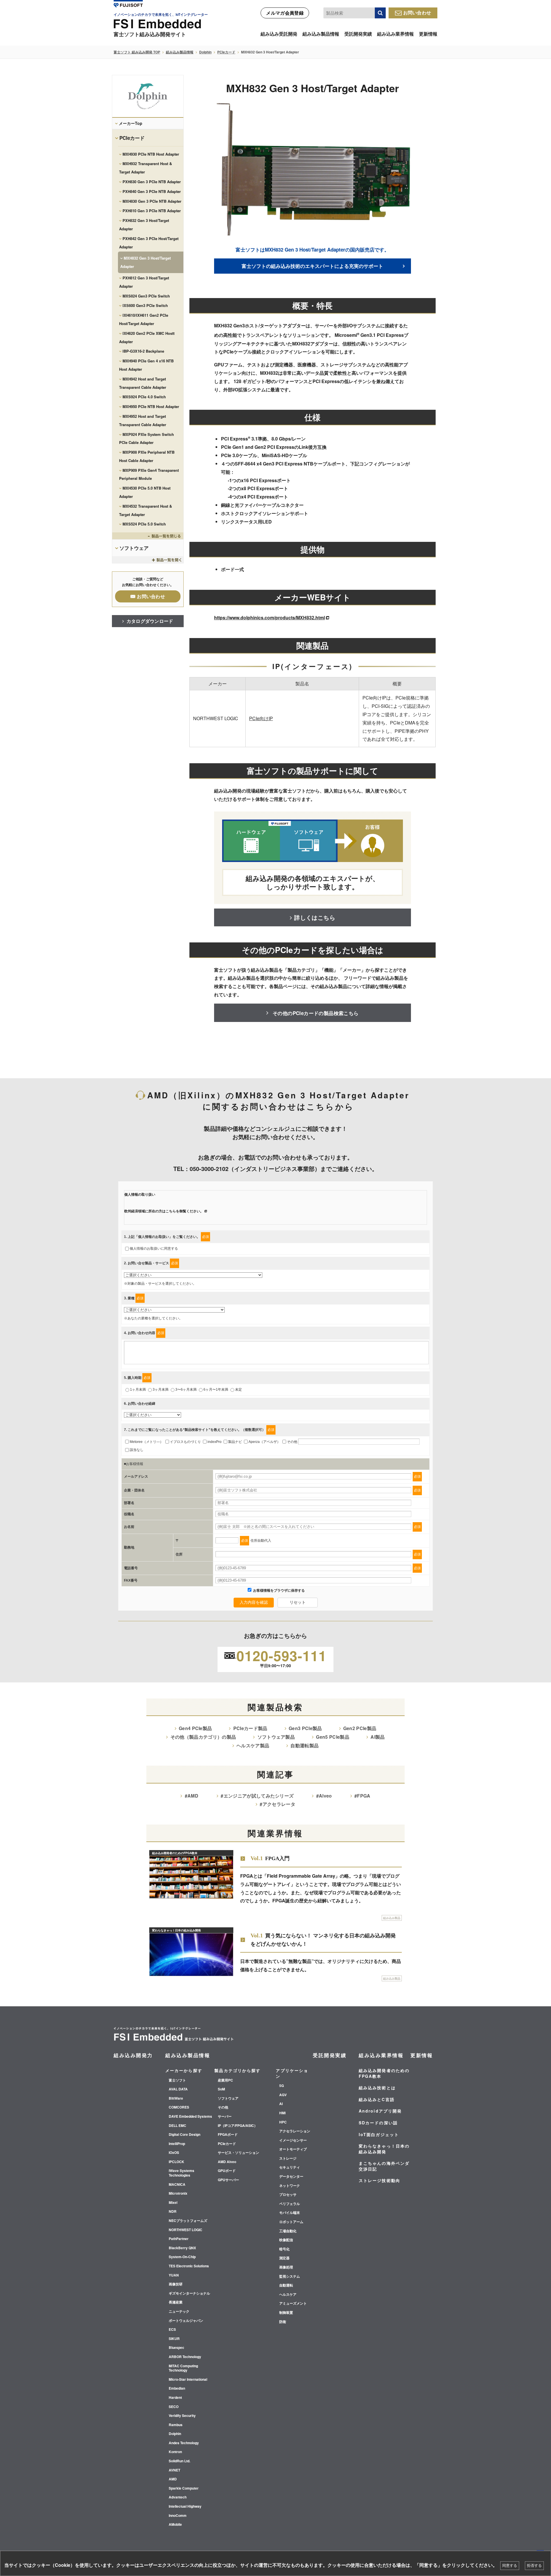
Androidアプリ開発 (380, 2111)
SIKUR (174, 2339)
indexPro (215, 1442)
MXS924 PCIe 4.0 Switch (144, 397)
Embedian (177, 2388)
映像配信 (286, 2240)
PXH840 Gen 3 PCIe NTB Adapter (152, 191)
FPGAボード (228, 2135)
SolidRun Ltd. (180, 2461)
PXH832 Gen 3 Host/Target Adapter (144, 225)
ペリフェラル (290, 2204)
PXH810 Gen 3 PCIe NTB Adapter (152, 211)
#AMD (192, 1796)
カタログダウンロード (150, 621)
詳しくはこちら (315, 917)
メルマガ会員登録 (285, 13)
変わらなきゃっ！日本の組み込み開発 (384, 2149)
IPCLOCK (176, 2162)
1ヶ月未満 (138, 1390)
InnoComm (178, 2516)
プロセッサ (288, 2195)
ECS (172, 2330)
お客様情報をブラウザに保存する (279, 1591)
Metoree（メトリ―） (147, 1442)
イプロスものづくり (185, 1442)
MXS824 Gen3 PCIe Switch (146, 296)
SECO (174, 2407)
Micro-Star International (188, 2380)
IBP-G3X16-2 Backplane (143, 351)
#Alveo (324, 1796)
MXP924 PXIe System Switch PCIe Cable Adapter (147, 438)
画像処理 (286, 2267)
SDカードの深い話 (378, 2123)
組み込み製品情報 (321, 34)
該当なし (137, 1450)
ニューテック (179, 2312)
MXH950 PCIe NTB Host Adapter (151, 406)
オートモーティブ (293, 2149)
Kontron (175, 2452)
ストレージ (288, 2158)
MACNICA (177, 2185)
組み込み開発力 (133, 2055)
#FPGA (362, 1796)
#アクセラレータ (278, 1804)
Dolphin (205, 52)
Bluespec (176, 2348)
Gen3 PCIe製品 (305, 1728)
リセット (298, 1602)
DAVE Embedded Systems (190, 2117)
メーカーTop (131, 123)
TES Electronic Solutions (189, 2266)
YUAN (174, 2275)
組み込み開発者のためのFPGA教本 (384, 2073)
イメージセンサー (293, 2140)
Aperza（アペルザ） (264, 1442)
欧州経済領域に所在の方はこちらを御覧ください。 (164, 1211)
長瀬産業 (176, 2302)
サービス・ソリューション (238, 2153)
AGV (283, 2095)
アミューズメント (293, 2303)
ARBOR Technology (185, 2357)
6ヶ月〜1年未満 (216, 1390)
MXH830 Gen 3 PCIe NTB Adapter (152, 201)
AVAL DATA (178, 2089)
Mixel (173, 2203)
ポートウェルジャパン (186, 2321)
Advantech (178, 2497)
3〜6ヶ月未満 (186, 1390)
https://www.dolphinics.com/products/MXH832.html (269, 618)
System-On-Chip (182, 2257)
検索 (380, 13)
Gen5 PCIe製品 (333, 1737)
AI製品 (378, 1737)
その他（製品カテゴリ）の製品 (203, 1737)
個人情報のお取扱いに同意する (154, 1249)
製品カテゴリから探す (237, 2070)
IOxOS (174, 2153)
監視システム (290, 2277)
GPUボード (227, 2171)
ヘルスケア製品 (253, 1745)
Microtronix (178, 2194)
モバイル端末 (290, 2213)
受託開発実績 (358, 34)
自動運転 (286, 2285)
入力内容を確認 (254, 1602)
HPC (283, 2122)
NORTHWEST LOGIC (186, 2230)
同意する (510, 2566)
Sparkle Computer (184, 2488)
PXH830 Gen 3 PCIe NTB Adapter (152, 182)
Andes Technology (184, 2443)
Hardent (175, 2398)
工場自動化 (288, 2231)
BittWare (176, 2098)
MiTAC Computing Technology (183, 2368)
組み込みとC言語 (377, 2099)
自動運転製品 (304, 1745)
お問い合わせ (417, 12)
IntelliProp (177, 2144)
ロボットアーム (291, 2222)
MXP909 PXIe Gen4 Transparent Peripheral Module (149, 474)
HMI (282, 2113)
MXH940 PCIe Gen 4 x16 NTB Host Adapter (146, 365)
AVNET (174, 2470)
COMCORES (179, 2107)
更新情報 (428, 34)
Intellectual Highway (185, 2507)
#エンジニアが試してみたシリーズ (257, 1796)
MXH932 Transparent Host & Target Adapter (145, 168)
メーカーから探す (184, 2070)
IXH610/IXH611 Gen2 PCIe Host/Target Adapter (144, 319)
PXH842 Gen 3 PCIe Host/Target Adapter (149, 243)
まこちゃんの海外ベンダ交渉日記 (384, 2166)
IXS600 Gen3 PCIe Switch (145, 305)
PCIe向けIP (261, 718)
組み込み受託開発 (279, 34)
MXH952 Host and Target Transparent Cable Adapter (143, 420)
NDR (173, 2212)
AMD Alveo (227, 2162)
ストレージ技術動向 (380, 2180)
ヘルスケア (288, 2295)
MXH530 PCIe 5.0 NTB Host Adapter (145, 492)
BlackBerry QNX (182, 2248)
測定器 (284, 2258)
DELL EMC (177, 2126)
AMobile (175, 2525)
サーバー (225, 2117)
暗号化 (284, 2249)
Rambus (176, 2425)
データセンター (291, 2177)
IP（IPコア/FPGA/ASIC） (238, 2126)
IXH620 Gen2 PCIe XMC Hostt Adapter (147, 337)
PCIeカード (226, 52)
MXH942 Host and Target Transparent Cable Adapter (143, 383)
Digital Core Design (185, 2135)
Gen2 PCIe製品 (360, 1728)
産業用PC (225, 2080)
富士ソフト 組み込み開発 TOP (137, 52)
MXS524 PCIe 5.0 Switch (144, 524)
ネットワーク (290, 2186)
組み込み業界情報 (395, 34)
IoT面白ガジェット (379, 2134)
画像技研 (176, 2284)
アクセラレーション (295, 2131)
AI (281, 2104)
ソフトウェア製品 (276, 1737)
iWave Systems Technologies (182, 2173)
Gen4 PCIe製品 (195, 1728)
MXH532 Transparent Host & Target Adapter (145, 510)
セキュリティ (290, 2167)
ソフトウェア (134, 548)
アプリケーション (292, 2073)
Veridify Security (182, 2416)
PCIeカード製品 (250, 1728)
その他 (292, 1442)
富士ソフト (177, 2080)
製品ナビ (235, 1442)
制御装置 (286, 2313)
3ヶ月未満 (161, 1390)
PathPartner (179, 2239)
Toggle (148, 536)
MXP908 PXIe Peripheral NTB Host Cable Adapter (147, 456)
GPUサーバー (228, 2180)
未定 (238, 1390)
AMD (173, 2479)
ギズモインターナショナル (189, 2293)
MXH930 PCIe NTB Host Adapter (151, 154)
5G (282, 2086)
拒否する (534, 2566)
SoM (221, 2089)
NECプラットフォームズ (188, 2221)
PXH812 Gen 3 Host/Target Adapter (144, 282)
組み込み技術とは (377, 2088)
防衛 (283, 2322)
